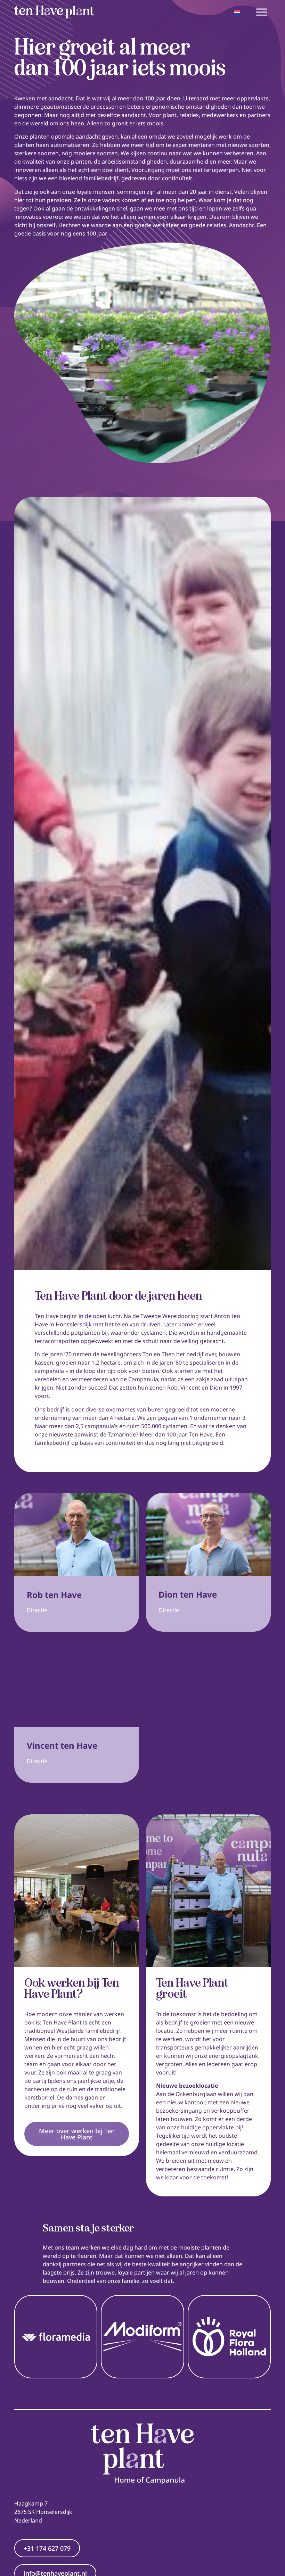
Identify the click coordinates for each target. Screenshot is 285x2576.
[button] (262, 12)
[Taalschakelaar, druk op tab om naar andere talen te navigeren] (237, 12)
